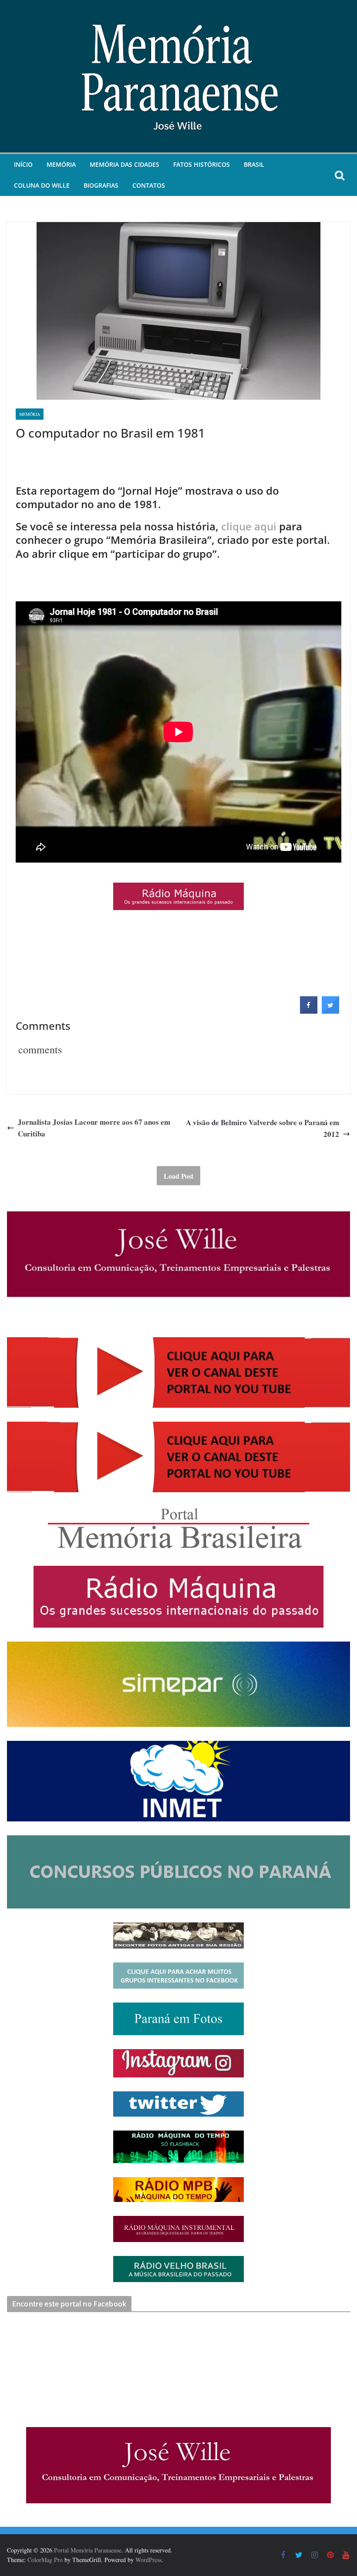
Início (23, 164)
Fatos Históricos (202, 164)
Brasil (254, 164)
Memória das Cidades (125, 164)
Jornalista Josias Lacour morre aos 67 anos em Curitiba (94, 1128)
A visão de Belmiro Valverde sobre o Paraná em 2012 (263, 1128)
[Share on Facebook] (309, 1011)
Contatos (149, 185)
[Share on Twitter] (330, 1011)
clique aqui (249, 526)
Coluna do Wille (42, 185)
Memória (61, 164)
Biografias (101, 185)
